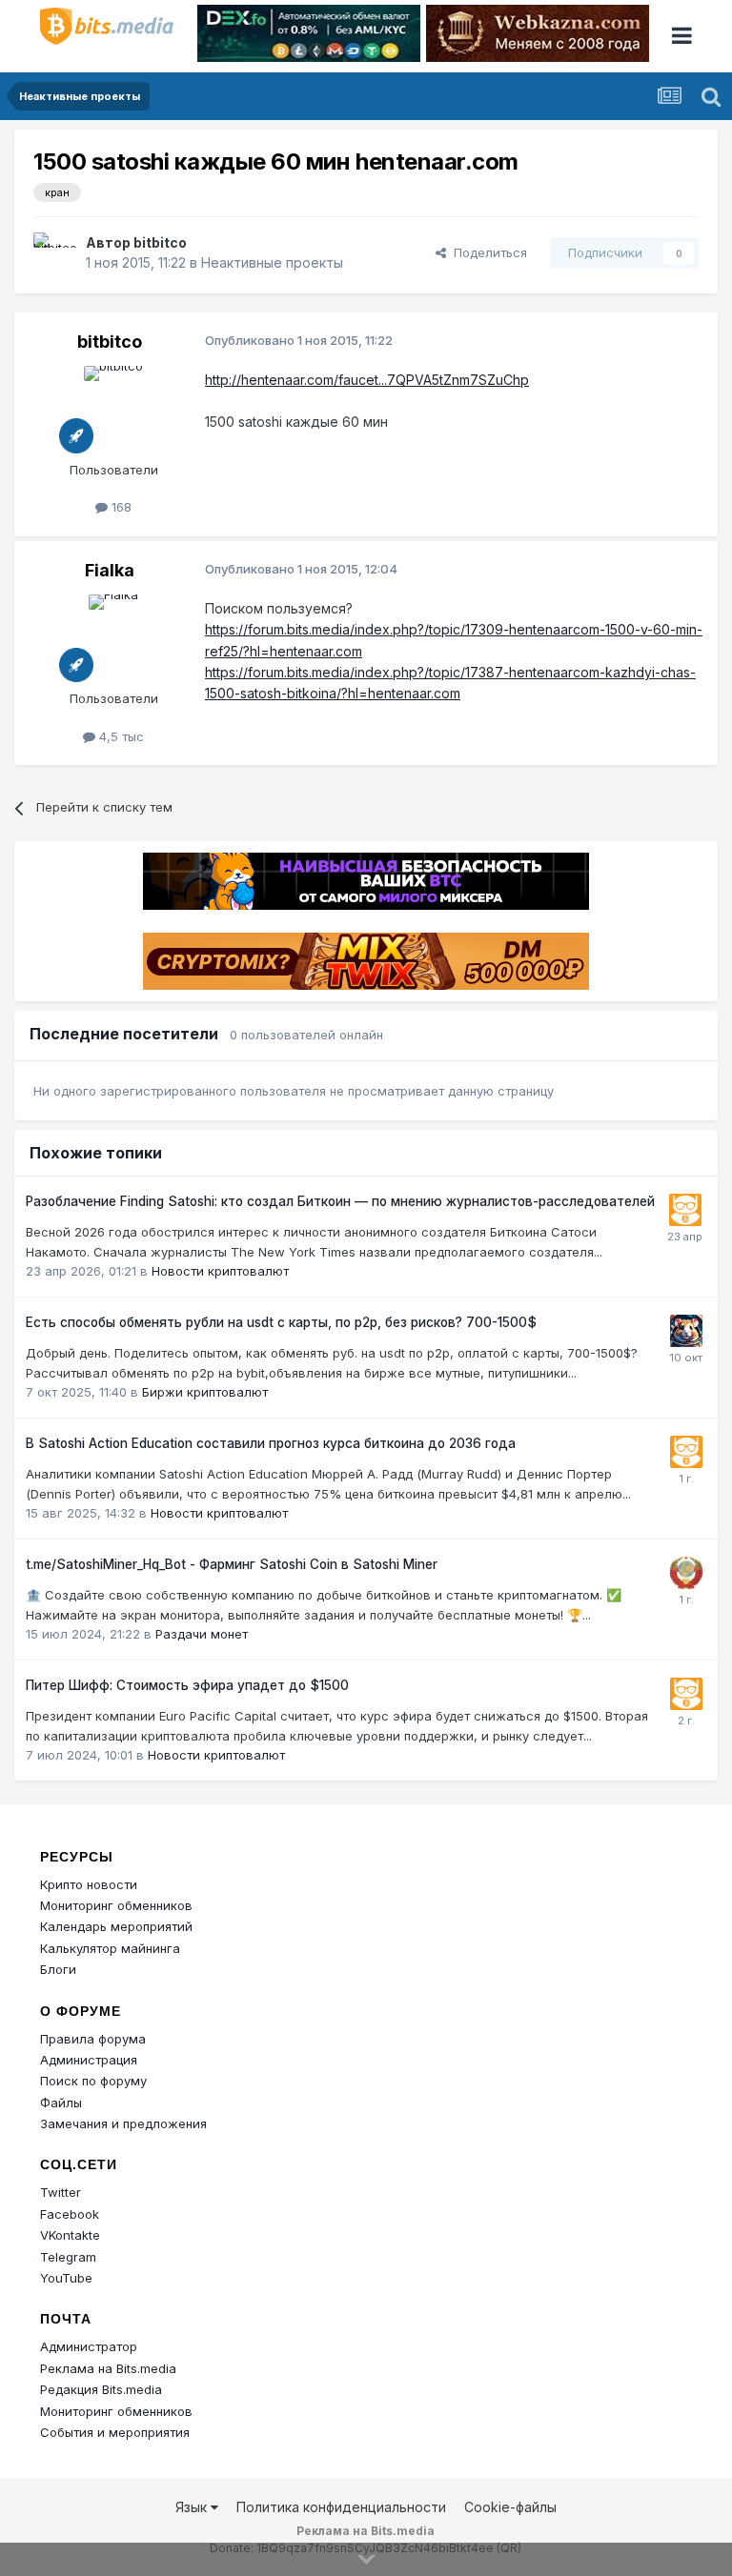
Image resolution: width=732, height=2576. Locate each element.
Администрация (89, 2060)
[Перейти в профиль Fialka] (113, 637)
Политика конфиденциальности (341, 2507)
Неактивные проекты (272, 262)
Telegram (68, 2257)
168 (120, 507)
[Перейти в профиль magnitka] (686, 1573)
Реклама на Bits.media (108, 2368)
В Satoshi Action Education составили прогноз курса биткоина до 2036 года (271, 1443)
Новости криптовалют (220, 1271)
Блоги (58, 1969)
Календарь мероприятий (116, 1926)
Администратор (89, 2346)
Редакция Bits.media (101, 2389)
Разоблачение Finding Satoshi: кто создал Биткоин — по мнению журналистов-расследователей (340, 1201)
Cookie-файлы (510, 2507)
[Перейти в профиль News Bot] (685, 1210)
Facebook (70, 2214)
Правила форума (93, 2039)
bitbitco (160, 242)
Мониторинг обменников (116, 1905)
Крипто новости (89, 1884)
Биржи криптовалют (205, 1392)
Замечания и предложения (123, 2123)
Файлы (61, 2103)
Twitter (61, 2192)
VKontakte (70, 2235)
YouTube (66, 2278)
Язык (193, 2507)
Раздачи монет (202, 1634)
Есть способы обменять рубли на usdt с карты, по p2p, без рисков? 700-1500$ (281, 1322)
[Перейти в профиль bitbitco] (54, 253)
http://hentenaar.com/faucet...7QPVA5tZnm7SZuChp (367, 380)
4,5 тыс (120, 736)
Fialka (110, 570)
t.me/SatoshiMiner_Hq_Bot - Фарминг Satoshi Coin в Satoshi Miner (232, 1564)
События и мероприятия (115, 2432)
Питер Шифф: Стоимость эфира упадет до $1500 (187, 1685)
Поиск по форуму (93, 2081)
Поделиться (487, 252)
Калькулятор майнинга (110, 1948)
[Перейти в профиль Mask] (686, 1331)
